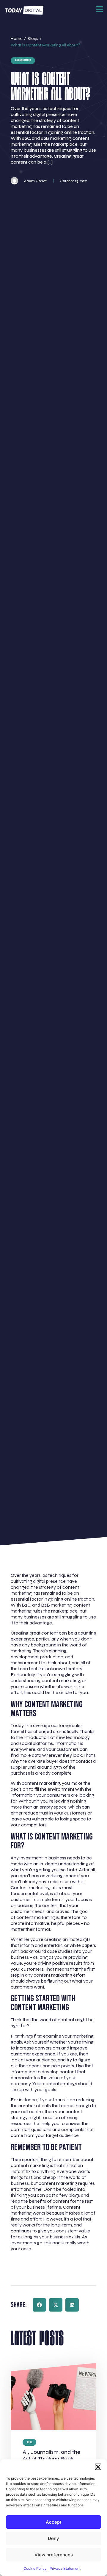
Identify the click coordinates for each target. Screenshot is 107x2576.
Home (16, 39)
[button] (98, 2467)
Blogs (33, 39)
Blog (29, 2442)
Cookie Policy (35, 2568)
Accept (54, 2522)
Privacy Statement (65, 2568)
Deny (53, 2538)
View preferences (54, 2555)
